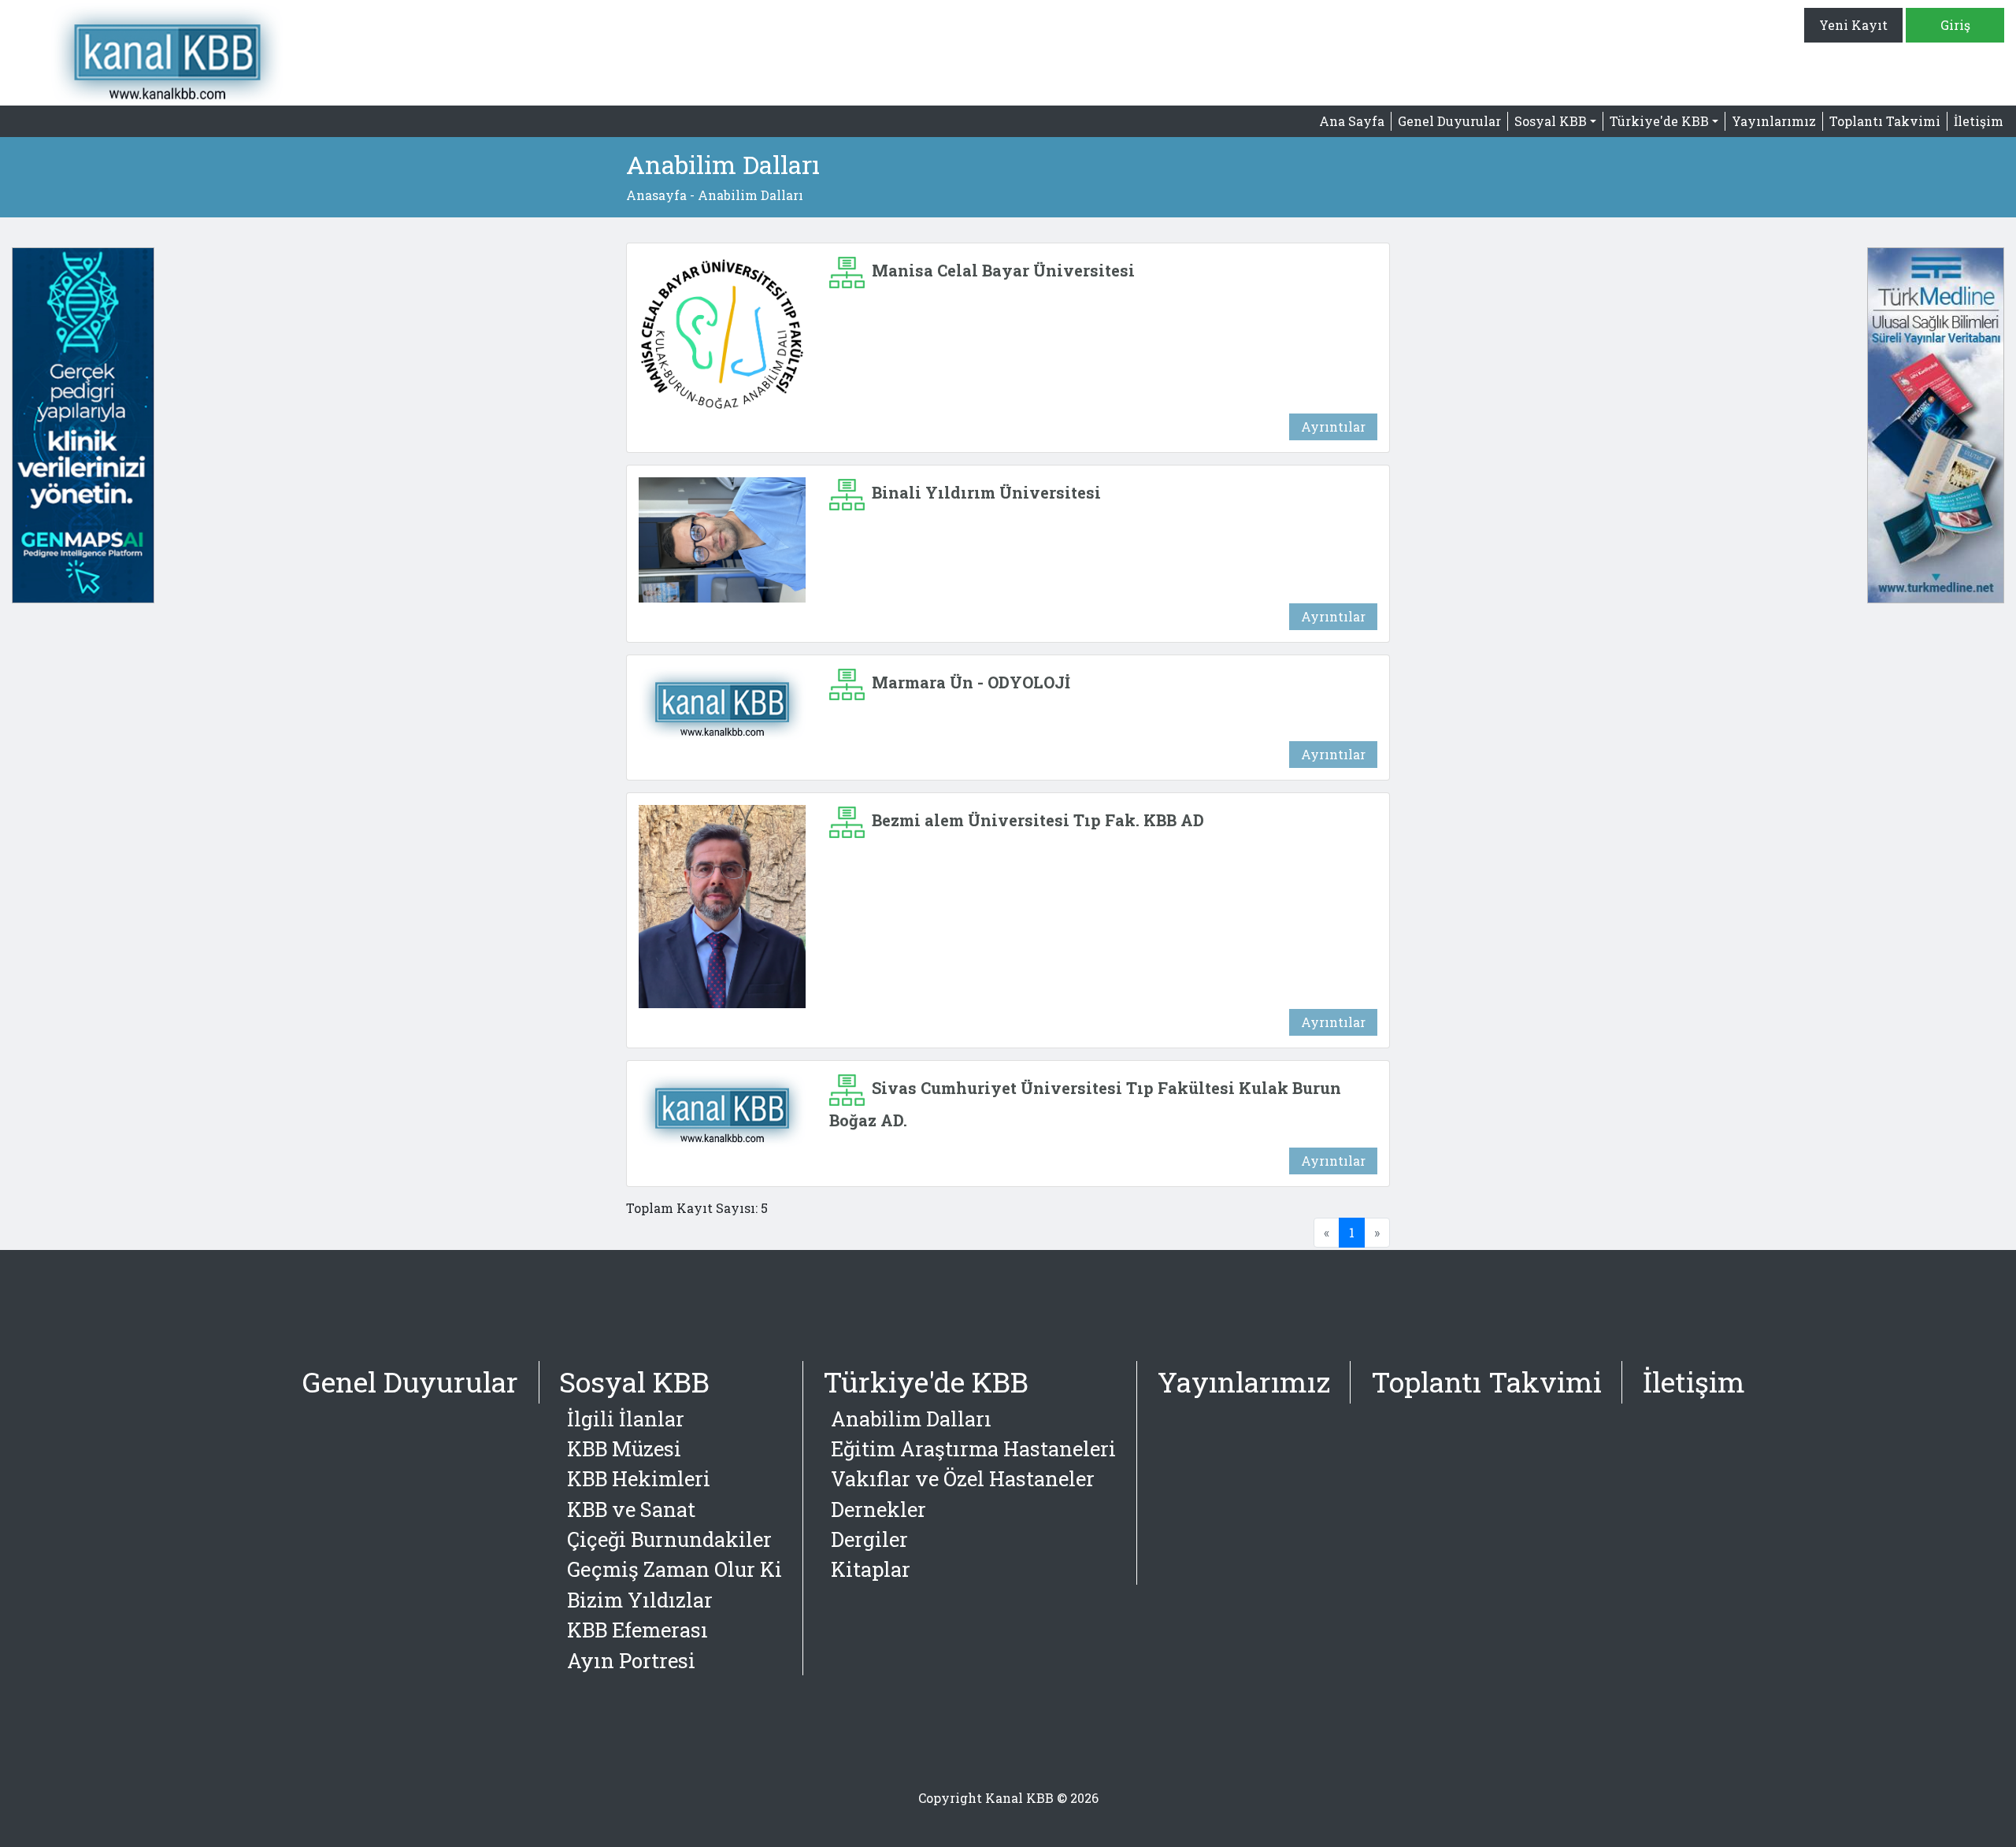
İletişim (1979, 121)
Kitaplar (871, 1569)
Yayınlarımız (1774, 121)
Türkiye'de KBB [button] (1659, 121)
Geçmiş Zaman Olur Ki (674, 1569)
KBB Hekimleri (639, 1478)
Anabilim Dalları (911, 1419)
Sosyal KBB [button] (1551, 121)
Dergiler (869, 1539)
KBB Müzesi (624, 1448)
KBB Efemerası (637, 1630)
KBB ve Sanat (631, 1509)
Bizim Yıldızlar (640, 1600)
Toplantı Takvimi (1885, 121)
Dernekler (878, 1509)
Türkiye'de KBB (926, 1382)
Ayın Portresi (631, 1660)
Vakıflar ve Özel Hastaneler (963, 1478)
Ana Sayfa (1352, 121)
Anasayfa (656, 195)
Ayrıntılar (1333, 427)
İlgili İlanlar (626, 1419)
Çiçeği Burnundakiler (669, 1539)
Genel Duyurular (1449, 121)
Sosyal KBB (634, 1382)
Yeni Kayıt (1853, 25)
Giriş (1955, 25)
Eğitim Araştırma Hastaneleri (973, 1448)
